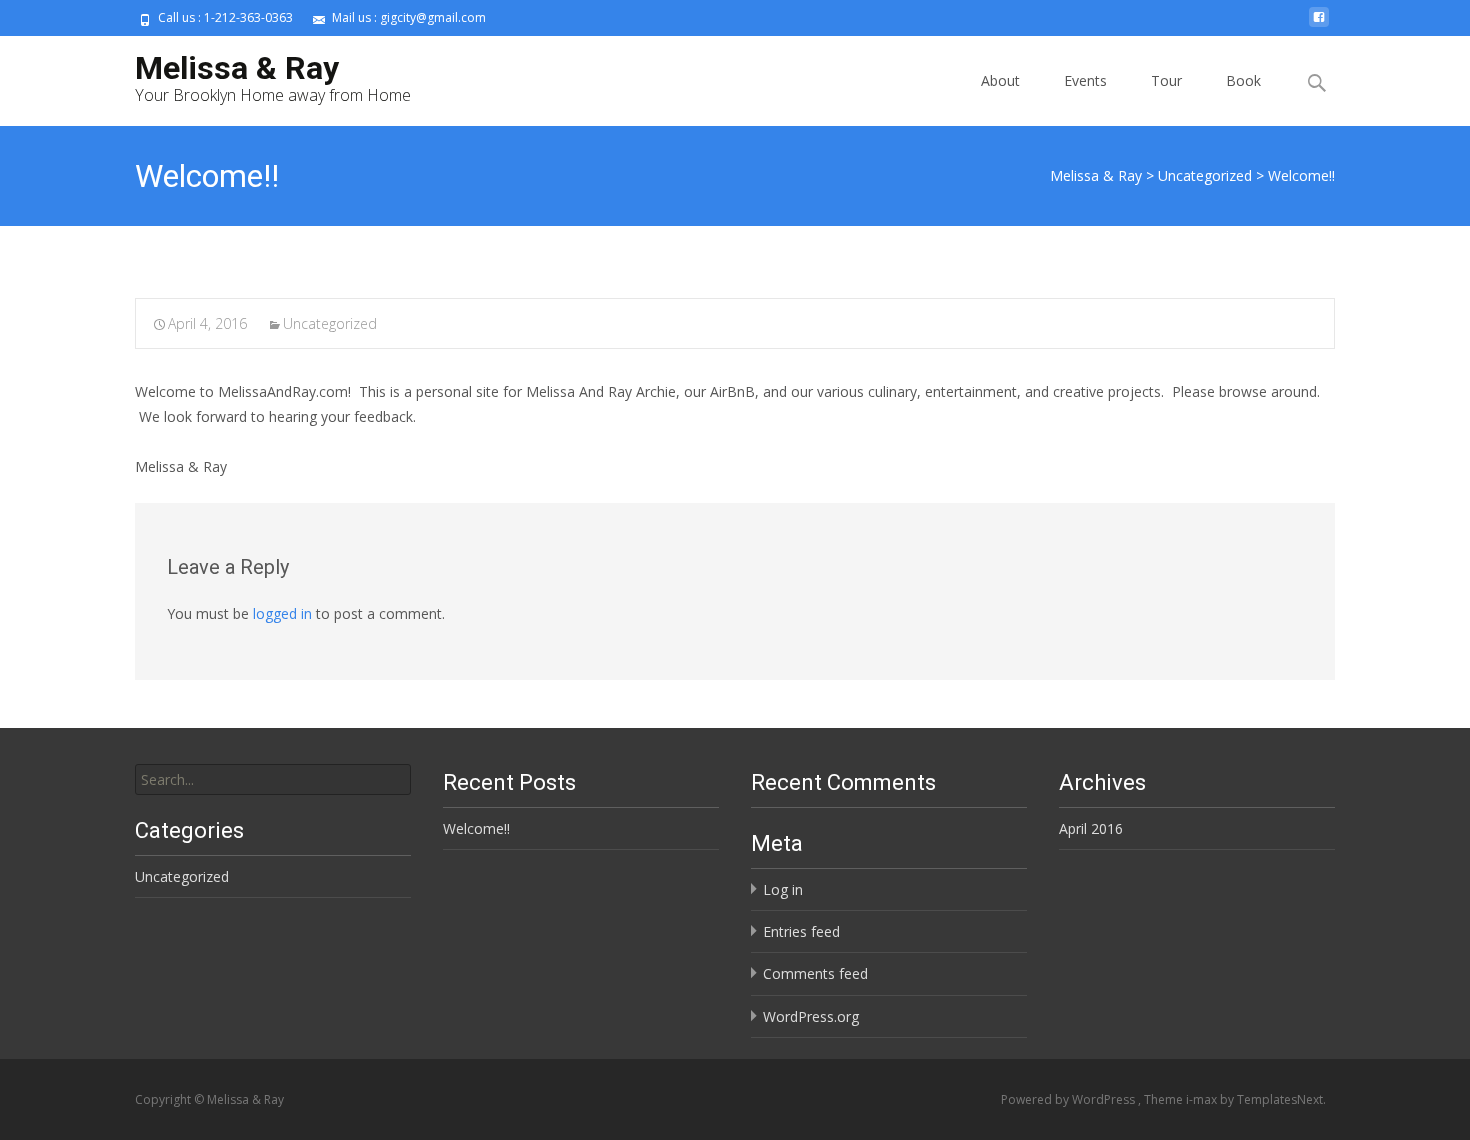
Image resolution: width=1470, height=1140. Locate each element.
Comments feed (815, 973)
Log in (783, 889)
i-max (1203, 1099)
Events (1085, 80)
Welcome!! (476, 828)
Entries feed (801, 931)
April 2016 (1091, 828)
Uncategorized (330, 323)
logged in (282, 613)
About (1000, 80)
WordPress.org (811, 1016)
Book (1243, 80)
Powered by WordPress (1069, 1099)
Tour (1166, 80)
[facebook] (1319, 24)
